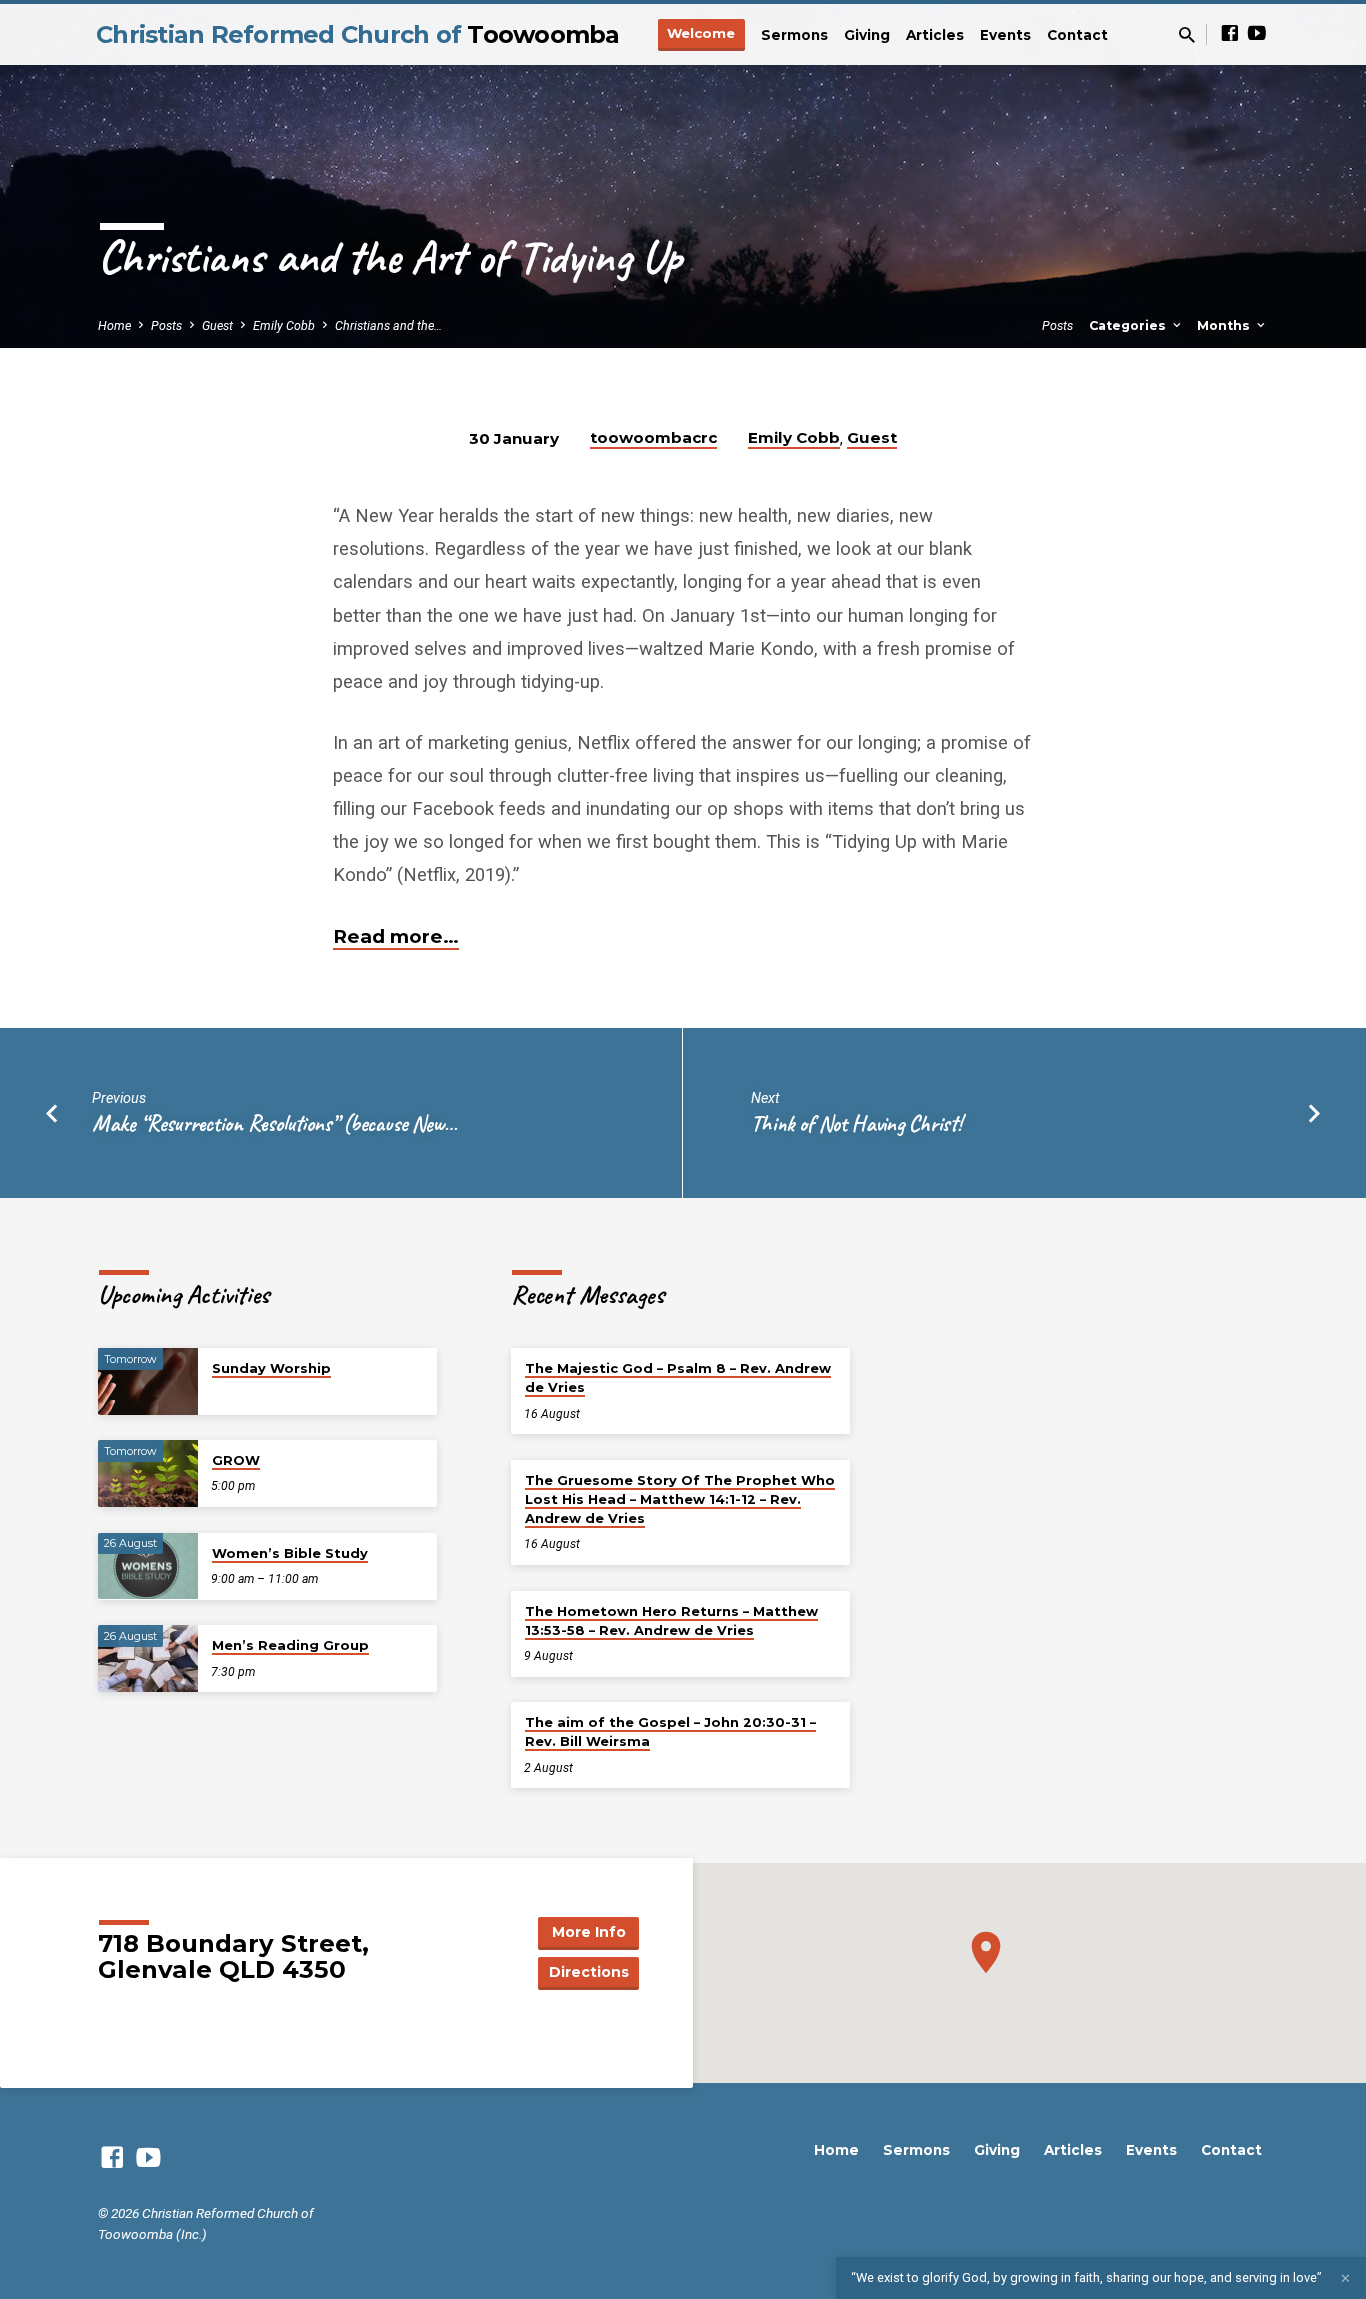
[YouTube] (1257, 33)
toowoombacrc (653, 437)
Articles (935, 35)
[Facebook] (1230, 33)
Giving (867, 35)
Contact (1077, 35)
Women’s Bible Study (290, 1553)
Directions (589, 1972)
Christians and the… (388, 325)
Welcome (701, 33)
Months (1225, 325)
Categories (1129, 325)
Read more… (396, 936)
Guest (217, 325)
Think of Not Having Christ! (856, 1123)
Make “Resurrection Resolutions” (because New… (274, 1123)
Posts (166, 325)
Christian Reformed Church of (358, 34)
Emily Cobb (284, 325)
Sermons (794, 35)
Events (1005, 35)
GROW (236, 1460)
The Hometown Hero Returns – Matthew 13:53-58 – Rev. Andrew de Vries (671, 1620)
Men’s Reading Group (290, 1645)
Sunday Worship (271, 1368)
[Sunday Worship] (148, 1381)
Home (114, 325)
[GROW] (148, 1473)
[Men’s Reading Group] (148, 1658)
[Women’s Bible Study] (148, 1566)
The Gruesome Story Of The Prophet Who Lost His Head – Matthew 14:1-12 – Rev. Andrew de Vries (680, 1499)
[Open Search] (1187, 35)
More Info (589, 1932)
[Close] (1345, 2278)
